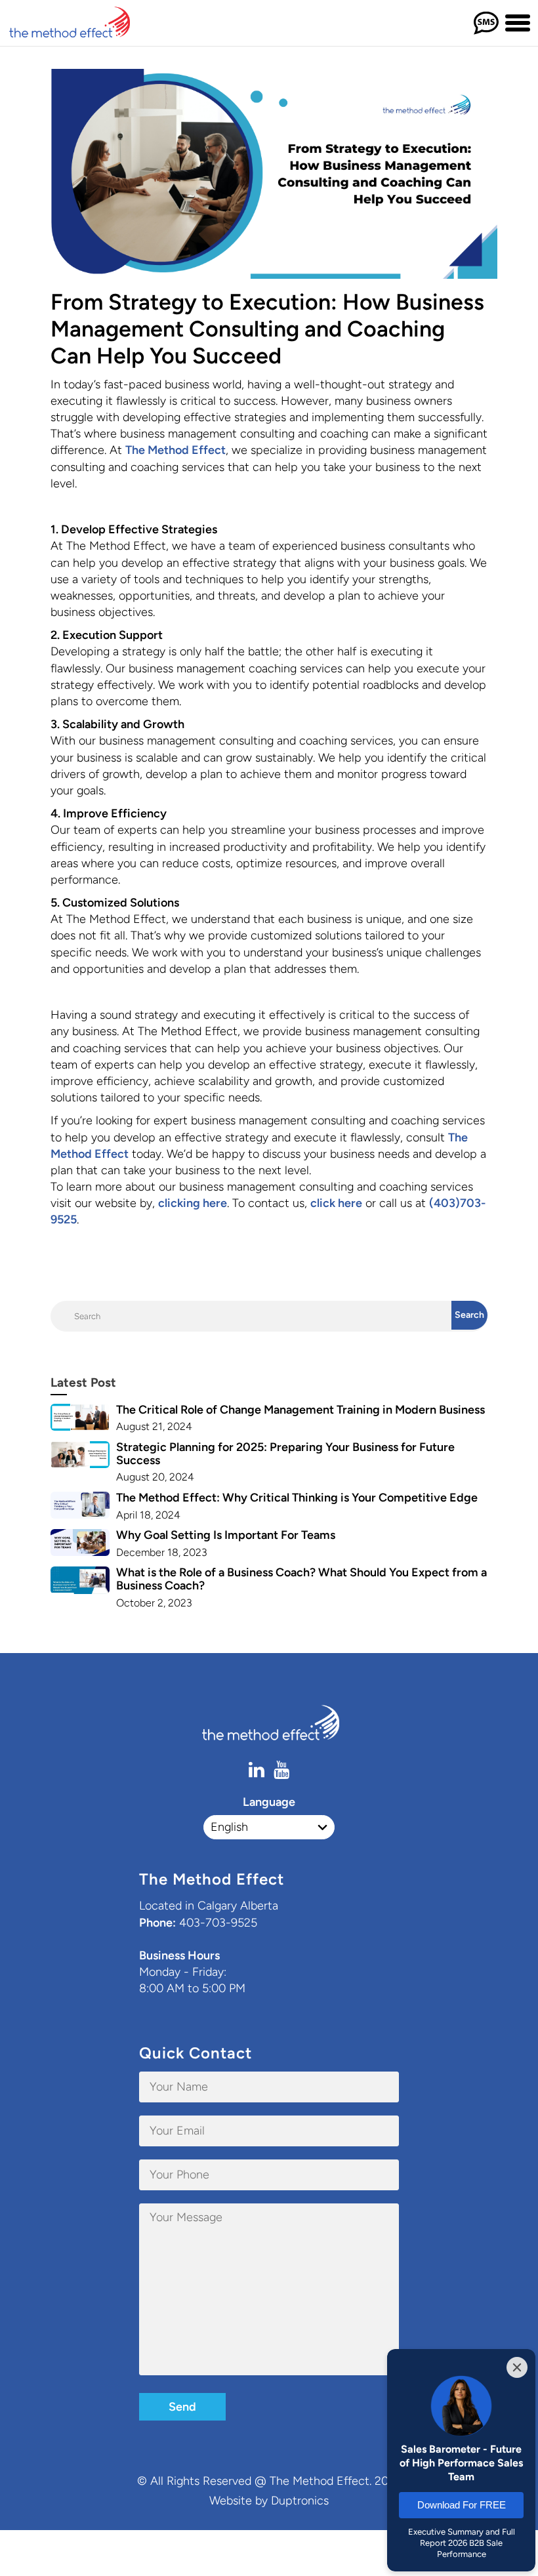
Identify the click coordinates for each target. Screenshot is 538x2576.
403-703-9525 (218, 1923)
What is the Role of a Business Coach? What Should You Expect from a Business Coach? (301, 1579)
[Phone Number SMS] (486, 23)
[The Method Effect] (80, 23)
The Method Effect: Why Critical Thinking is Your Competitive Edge (297, 1498)
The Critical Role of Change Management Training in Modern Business (300, 1410)
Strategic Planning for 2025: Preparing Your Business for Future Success (285, 1454)
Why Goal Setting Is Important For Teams (226, 1535)
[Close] (517, 2367)
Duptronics (300, 2501)
